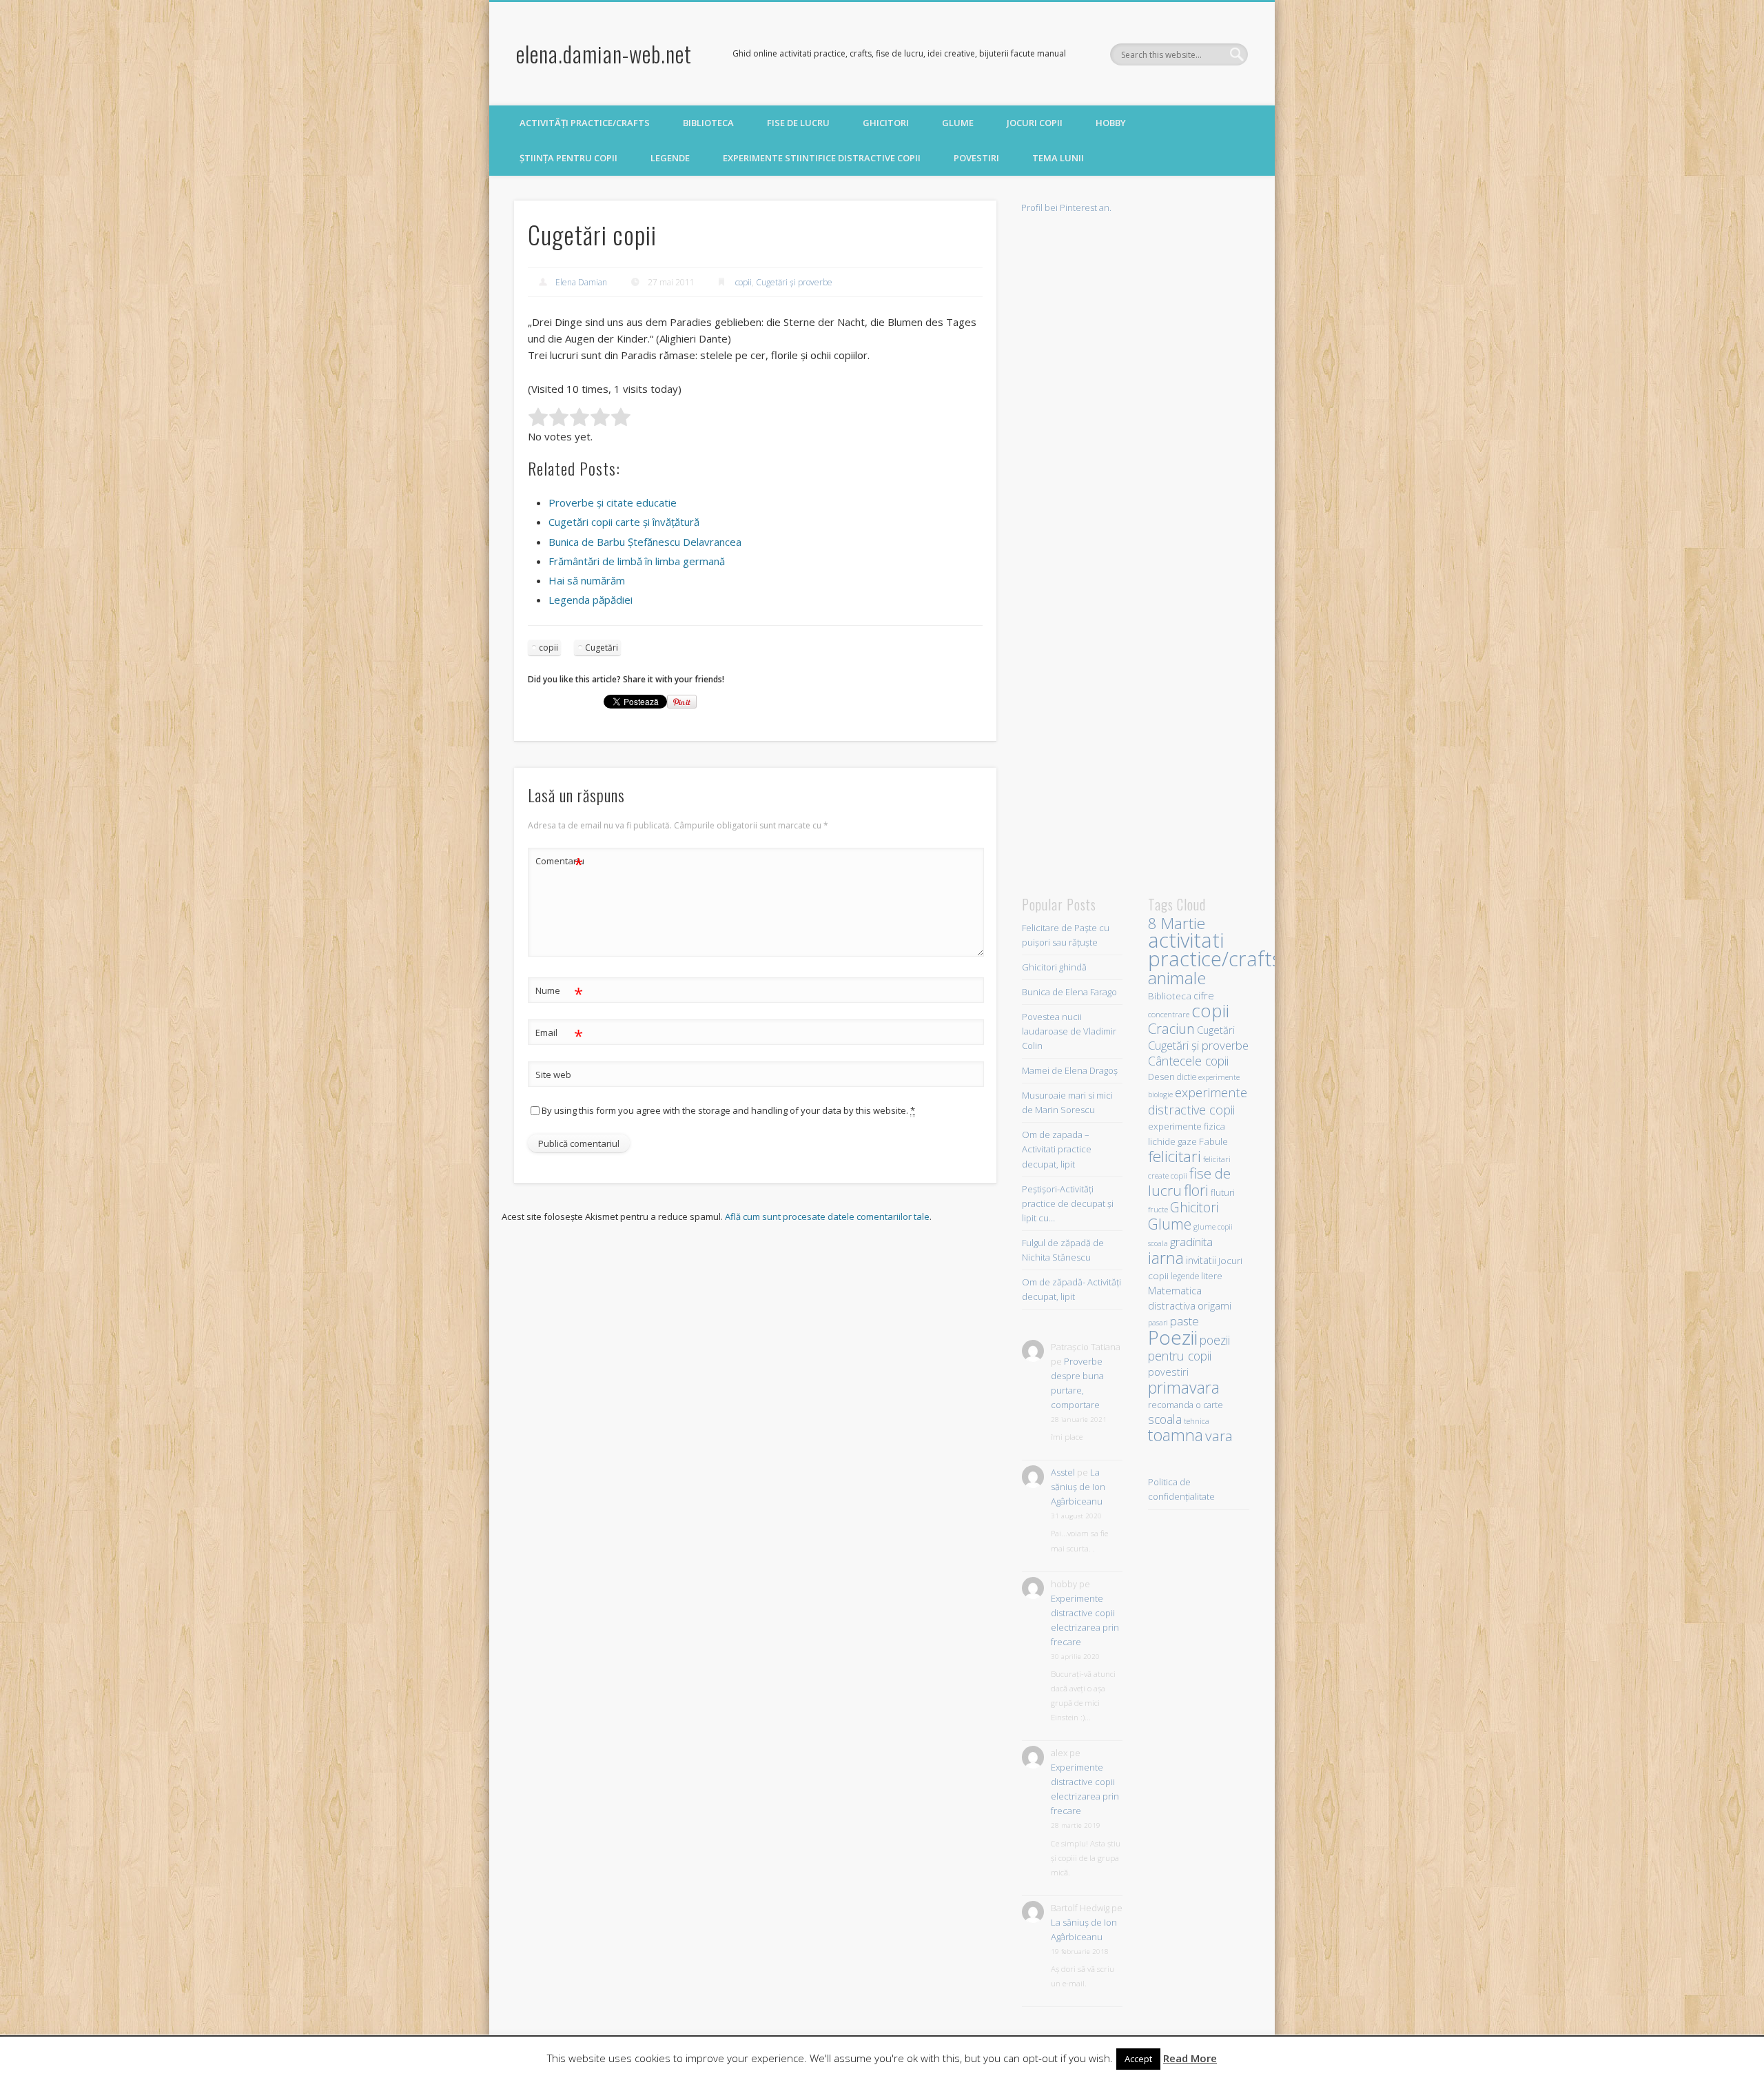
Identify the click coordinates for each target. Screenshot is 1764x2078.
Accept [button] (1138, 2059)
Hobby (1111, 123)
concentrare (1169, 1014)
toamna (1176, 1435)
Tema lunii (1058, 158)
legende (1185, 1276)
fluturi (1223, 1192)
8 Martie (1177, 923)
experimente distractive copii (1198, 1101)
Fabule (1213, 1141)
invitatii (1201, 1260)
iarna (1166, 1258)
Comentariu (560, 863)
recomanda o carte (1186, 1405)
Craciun (1171, 1028)
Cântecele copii (1188, 1061)
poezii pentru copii (1189, 1348)
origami (1214, 1305)
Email (559, 1035)
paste (1184, 1321)
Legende (670, 158)
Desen (1161, 1077)
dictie (1187, 1077)
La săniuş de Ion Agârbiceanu (1078, 1487)
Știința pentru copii (568, 158)
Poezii (1173, 1337)
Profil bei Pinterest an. (1066, 207)
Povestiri (976, 158)
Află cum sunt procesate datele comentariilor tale (827, 1216)
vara (1219, 1436)
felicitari (1175, 1156)
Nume (559, 992)
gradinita (1191, 1242)
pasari (1158, 1323)
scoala (1165, 1419)
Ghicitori (886, 123)
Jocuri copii (1035, 123)
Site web (553, 1074)
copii (743, 282)
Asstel (1063, 1472)
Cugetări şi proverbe (794, 282)
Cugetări (602, 648)
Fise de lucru (798, 123)
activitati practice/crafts (1214, 949)
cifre (1204, 995)
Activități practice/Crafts (585, 123)
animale (1177, 978)
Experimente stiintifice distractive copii (822, 158)
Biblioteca (708, 123)
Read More (1190, 2058)
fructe (1158, 1209)
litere (1212, 1276)
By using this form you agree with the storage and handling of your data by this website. (728, 1110)
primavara (1184, 1387)
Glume (958, 123)
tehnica (1197, 1421)
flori (1196, 1190)
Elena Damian (581, 282)
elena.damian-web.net (604, 53)
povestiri (1168, 1372)
